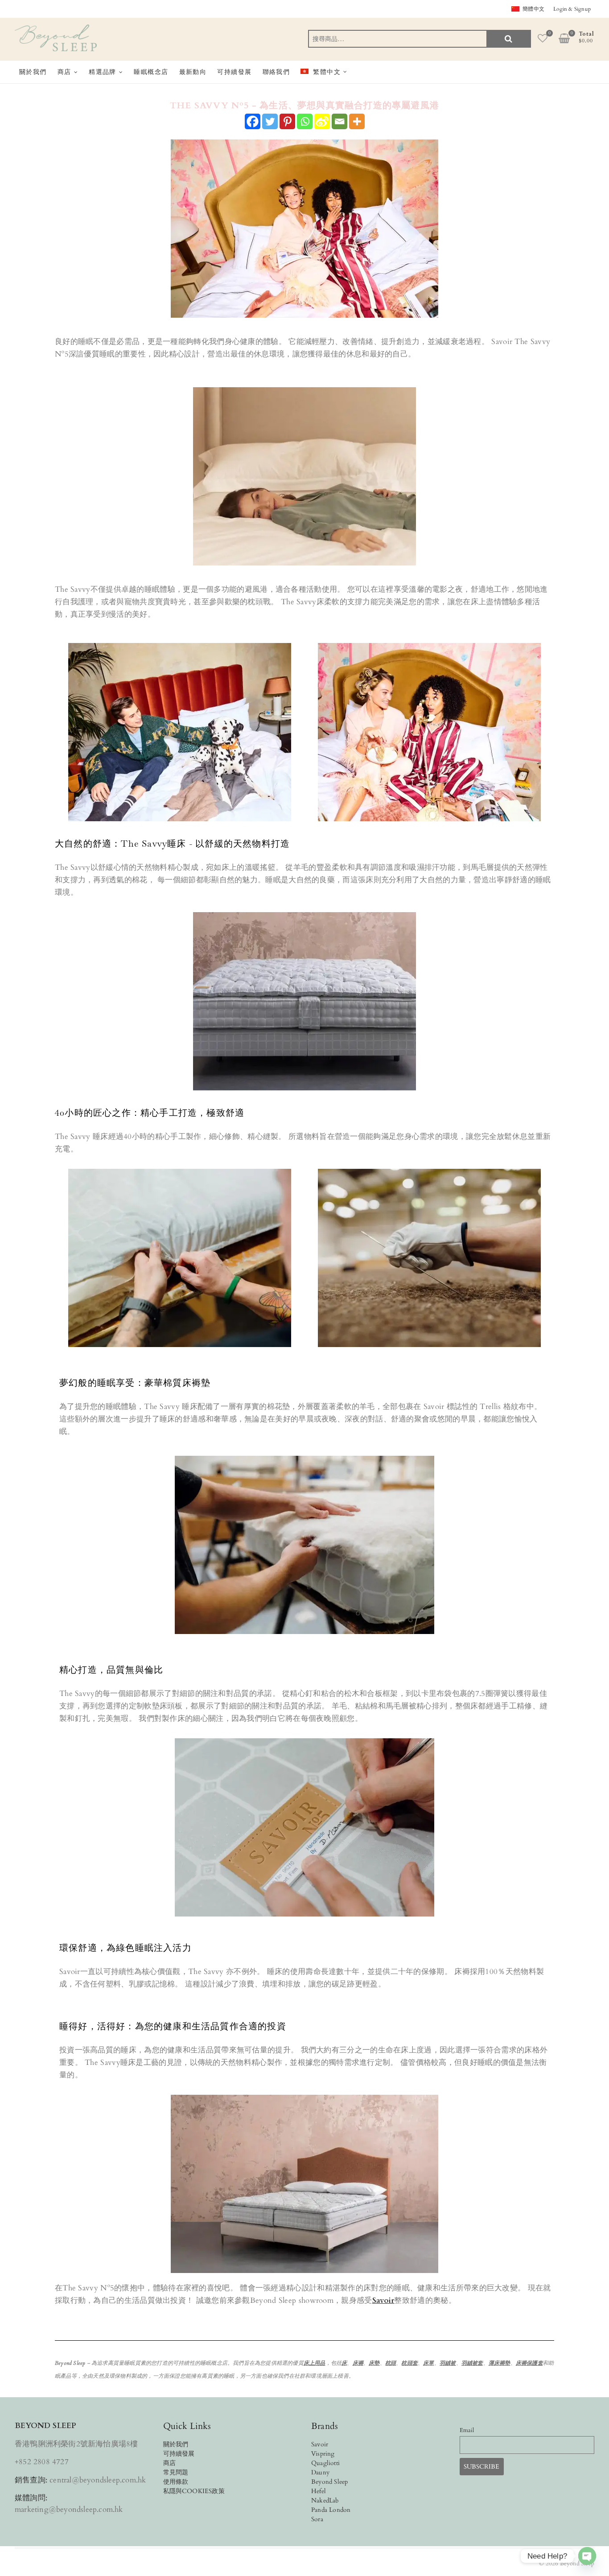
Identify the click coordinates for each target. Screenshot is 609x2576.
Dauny (320, 2472)
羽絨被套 (472, 2363)
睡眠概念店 (151, 72)
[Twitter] (270, 121)
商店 (64, 72)
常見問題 (176, 2472)
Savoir (383, 2300)
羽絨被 (448, 2363)
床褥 (358, 2363)
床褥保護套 (529, 2363)
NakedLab (325, 2500)
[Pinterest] (287, 121)
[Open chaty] (587, 2556)
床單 (428, 2363)
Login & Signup (572, 9)
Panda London (331, 2510)
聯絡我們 (276, 72)
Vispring (323, 2454)
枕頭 (391, 2363)
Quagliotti (325, 2463)
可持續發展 (234, 72)
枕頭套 (409, 2363)
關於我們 (33, 72)
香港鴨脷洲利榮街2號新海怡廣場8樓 (76, 2444)
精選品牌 (103, 72)
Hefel (319, 2491)
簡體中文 (533, 9)
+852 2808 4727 (42, 2462)
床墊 (374, 2363)
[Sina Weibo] (322, 121)
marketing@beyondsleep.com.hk (69, 2509)
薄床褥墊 (500, 2363)
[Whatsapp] (305, 121)
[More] (357, 121)
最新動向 (193, 72)
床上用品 (315, 2363)
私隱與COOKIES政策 (194, 2491)
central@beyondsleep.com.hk (98, 2480)
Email (467, 2431)
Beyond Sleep (329, 2482)
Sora (317, 2519)
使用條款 (176, 2482)
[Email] (339, 121)
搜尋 (509, 39)
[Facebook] (253, 121)
